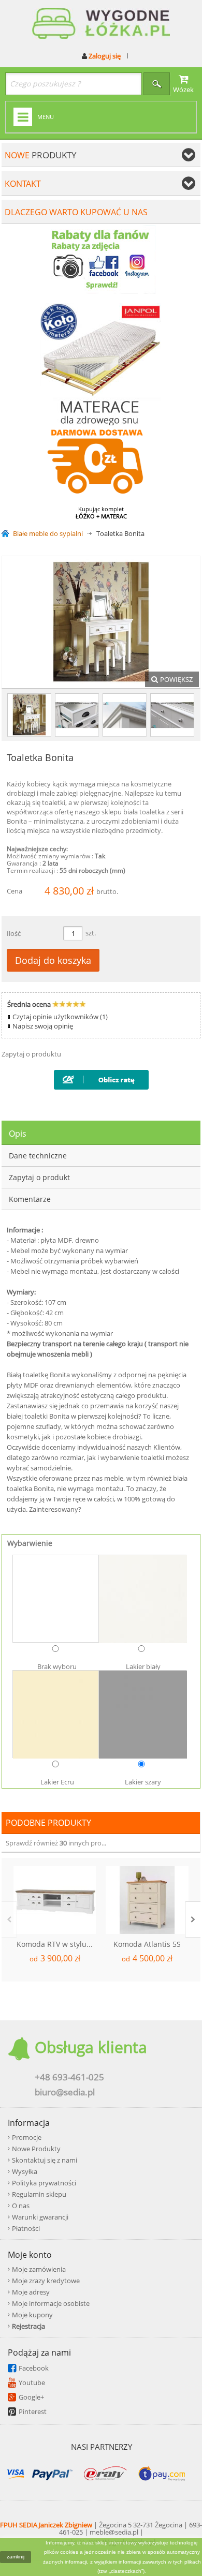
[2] (125, 715)
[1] (77, 715)
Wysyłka (25, 2171)
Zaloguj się (104, 56)
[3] (172, 715)
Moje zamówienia (39, 2269)
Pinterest (33, 2411)
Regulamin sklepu (39, 2194)
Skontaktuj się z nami (45, 2160)
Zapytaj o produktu (31, 1054)
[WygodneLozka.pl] (101, 24)
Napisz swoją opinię (43, 1026)
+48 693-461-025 (69, 2077)
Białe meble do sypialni (48, 534)
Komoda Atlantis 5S (147, 1944)
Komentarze (30, 1199)
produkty (41, 155)
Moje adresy (31, 2292)
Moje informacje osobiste (51, 2303)
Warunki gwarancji (40, 2217)
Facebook (34, 2368)
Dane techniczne (38, 1156)
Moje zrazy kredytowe (46, 2281)
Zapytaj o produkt (39, 1177)
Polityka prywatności (44, 2183)
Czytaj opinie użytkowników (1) (60, 1017)
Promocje (27, 2137)
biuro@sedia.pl (65, 2092)
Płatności (26, 2228)
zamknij (16, 2557)
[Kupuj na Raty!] (101, 1077)
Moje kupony (32, 2315)
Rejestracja (28, 2326)
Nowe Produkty (36, 2149)
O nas (21, 2206)
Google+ (31, 2397)
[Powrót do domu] (7, 534)
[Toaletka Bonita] (29, 715)
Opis (18, 1134)
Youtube (32, 2383)
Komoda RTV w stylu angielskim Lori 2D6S (56, 1944)
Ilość (14, 933)
